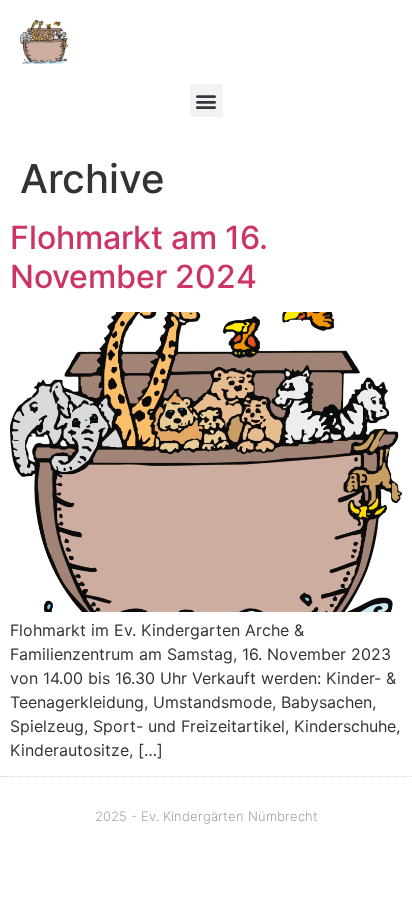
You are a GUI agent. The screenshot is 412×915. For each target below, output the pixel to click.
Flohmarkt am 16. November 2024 (139, 256)
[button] (206, 100)
